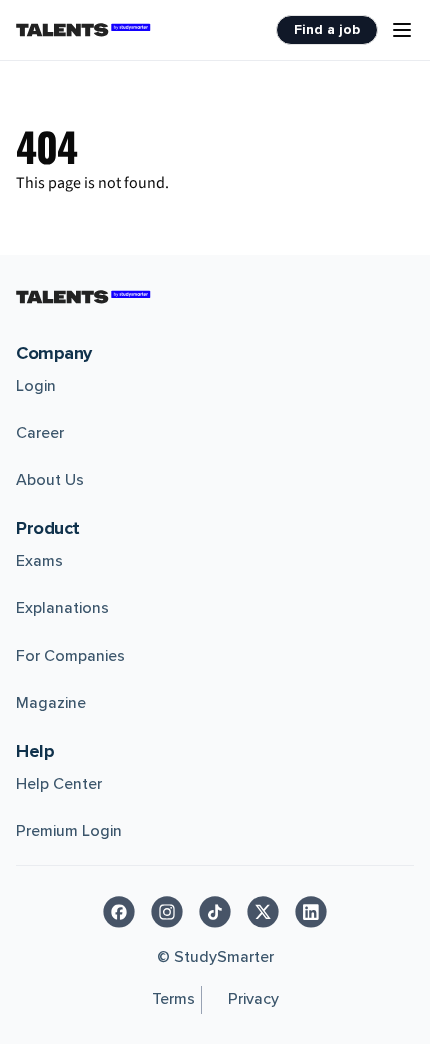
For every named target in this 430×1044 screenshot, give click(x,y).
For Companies (70, 656)
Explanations (62, 608)
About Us (50, 480)
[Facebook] (119, 912)
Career (40, 433)
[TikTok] (215, 912)
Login (36, 386)
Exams (39, 561)
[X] (263, 912)
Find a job (327, 29)
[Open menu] (402, 30)
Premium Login (69, 831)
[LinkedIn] (311, 912)
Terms (173, 999)
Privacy (253, 999)
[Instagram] (167, 912)
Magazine (51, 703)
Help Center (59, 784)
